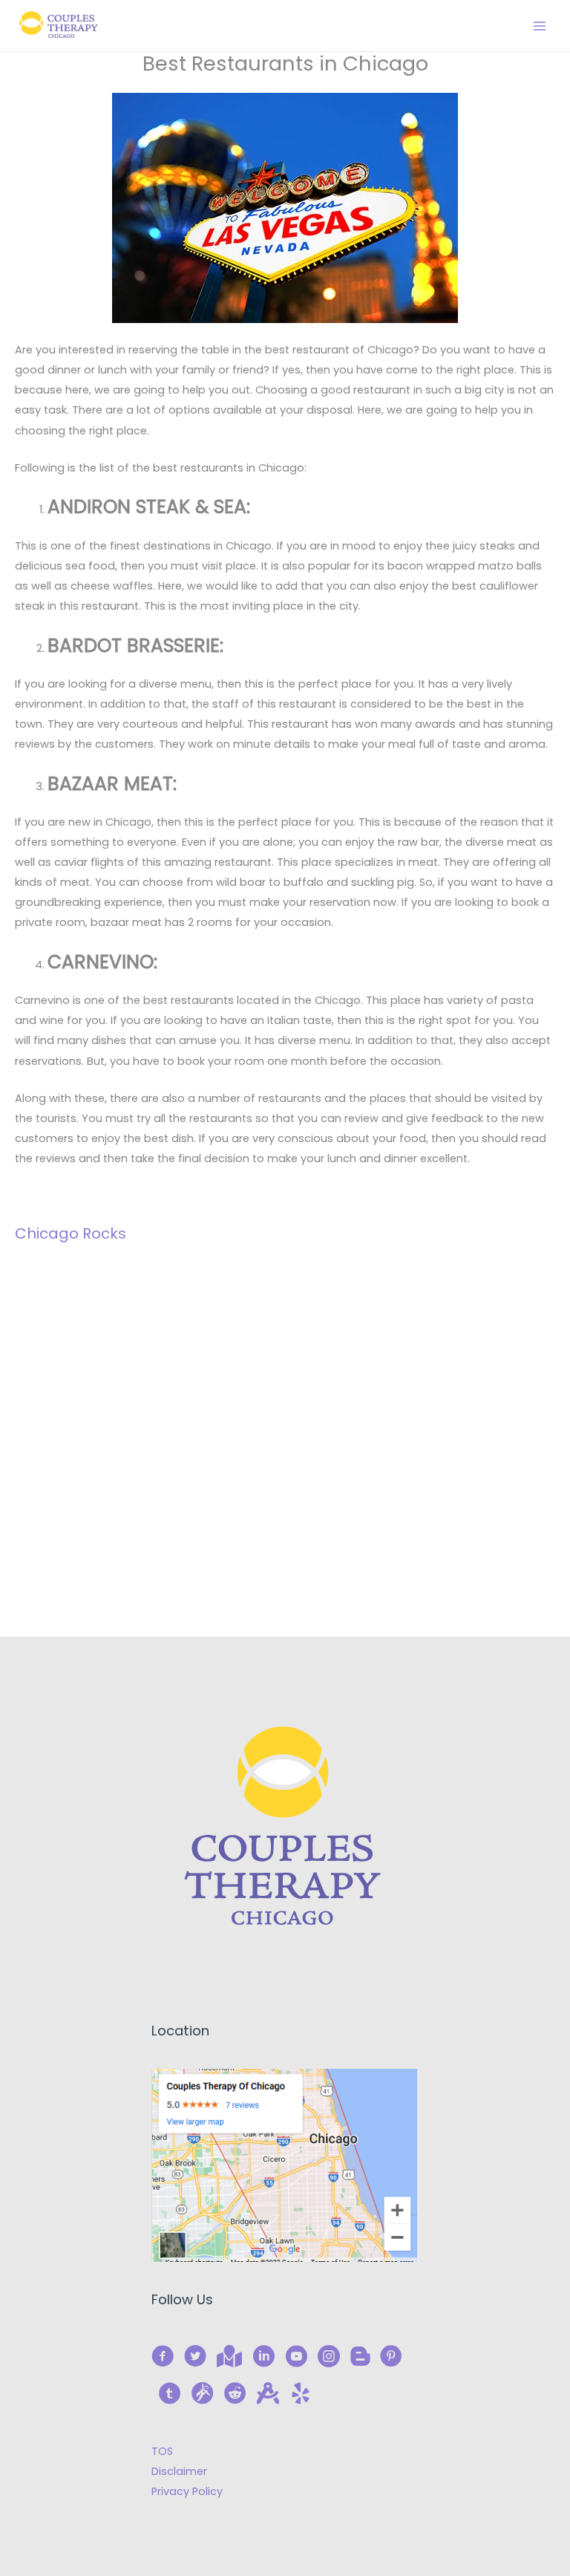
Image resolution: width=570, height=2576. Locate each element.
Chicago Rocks (71, 1233)
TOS (162, 2451)
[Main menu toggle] (540, 26)
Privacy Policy (187, 2491)
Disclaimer (179, 2471)
